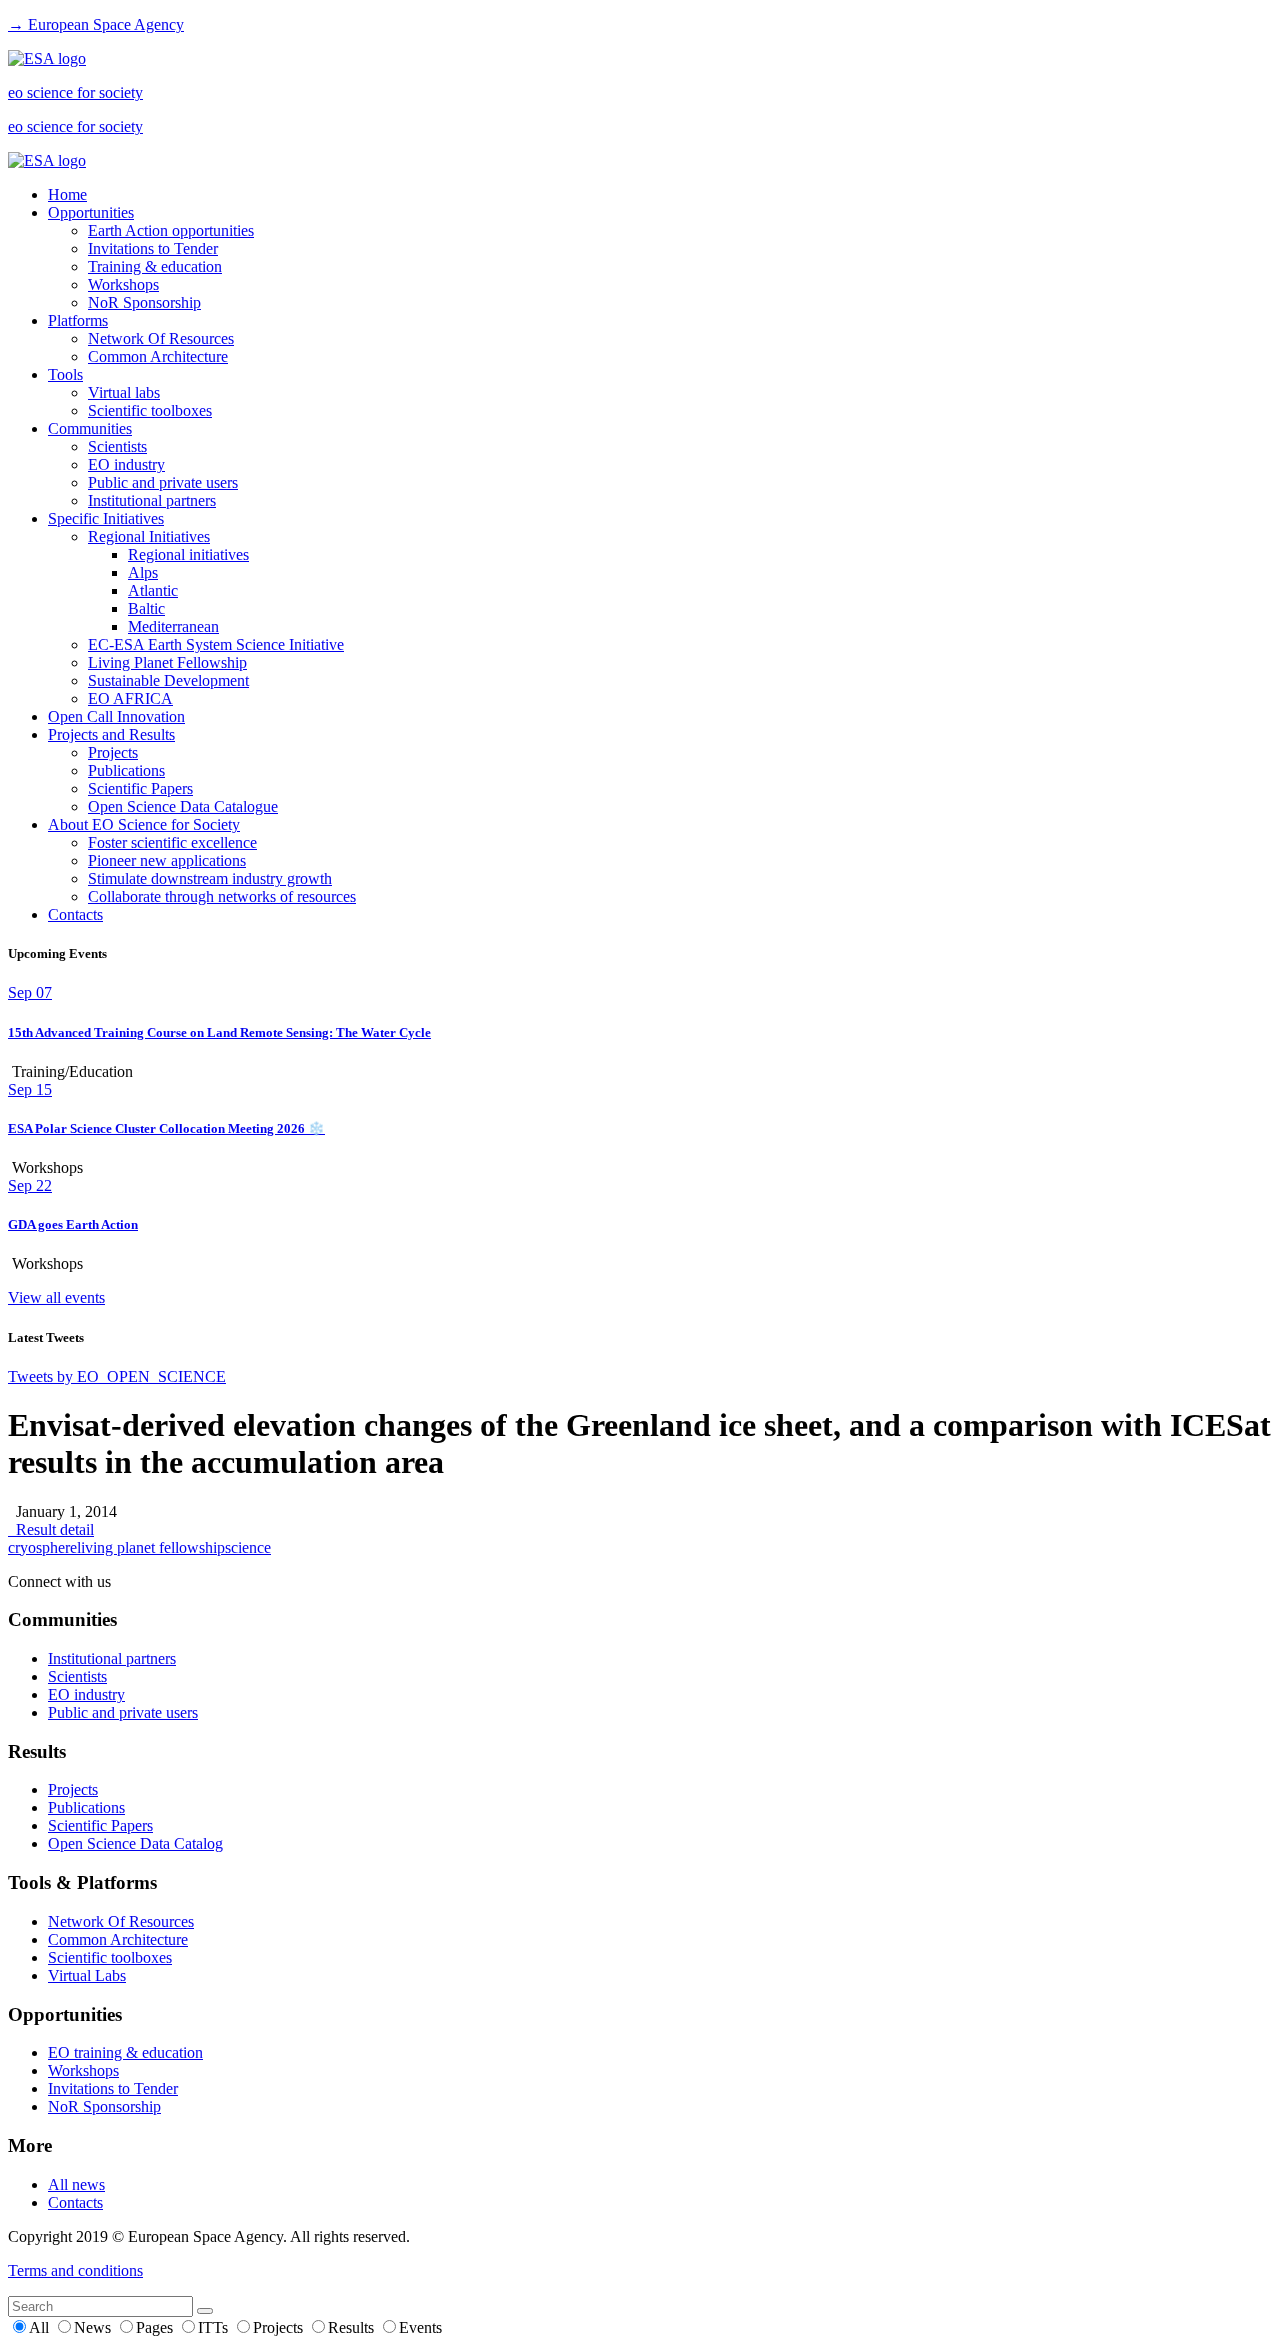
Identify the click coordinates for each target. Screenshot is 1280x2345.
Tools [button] (65, 374)
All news (76, 2184)
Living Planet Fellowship (167, 662)
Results (353, 2327)
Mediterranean (173, 626)
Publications (126, 770)
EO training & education (125, 2052)
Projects (113, 752)
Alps (143, 572)
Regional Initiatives (149, 536)
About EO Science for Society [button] (144, 824)
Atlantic (153, 590)
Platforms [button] (78, 320)
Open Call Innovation (116, 716)
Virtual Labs (87, 1975)
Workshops (123, 284)
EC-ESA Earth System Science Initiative (216, 644)
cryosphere (42, 1547)
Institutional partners (152, 500)
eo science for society (75, 92)
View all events (56, 1297)
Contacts (75, 914)
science (248, 1547)
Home (67, 194)
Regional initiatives (188, 554)
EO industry (126, 464)
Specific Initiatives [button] (106, 518)
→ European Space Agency (96, 24)
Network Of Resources (161, 338)
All (41, 2327)
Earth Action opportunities (171, 230)
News (94, 2327)
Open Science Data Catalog (135, 1843)
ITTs (215, 2327)
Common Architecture (158, 356)
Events (420, 2327)
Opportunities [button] (91, 212)
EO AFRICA (130, 698)
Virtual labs (124, 392)
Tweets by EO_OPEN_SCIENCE (117, 1376)
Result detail (51, 1529)
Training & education (155, 266)
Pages (156, 2327)
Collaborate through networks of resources (222, 896)
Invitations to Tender (153, 248)
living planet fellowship (151, 1547)
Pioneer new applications (167, 860)
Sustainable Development (168, 680)
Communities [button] (90, 428)
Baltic (146, 608)
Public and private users (163, 482)
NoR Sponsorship (144, 302)
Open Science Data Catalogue (183, 806)
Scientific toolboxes (150, 410)
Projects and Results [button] (111, 734)
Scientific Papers (140, 788)
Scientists (117, 446)
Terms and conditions (75, 2270)
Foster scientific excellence (172, 842)
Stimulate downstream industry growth (210, 878)
